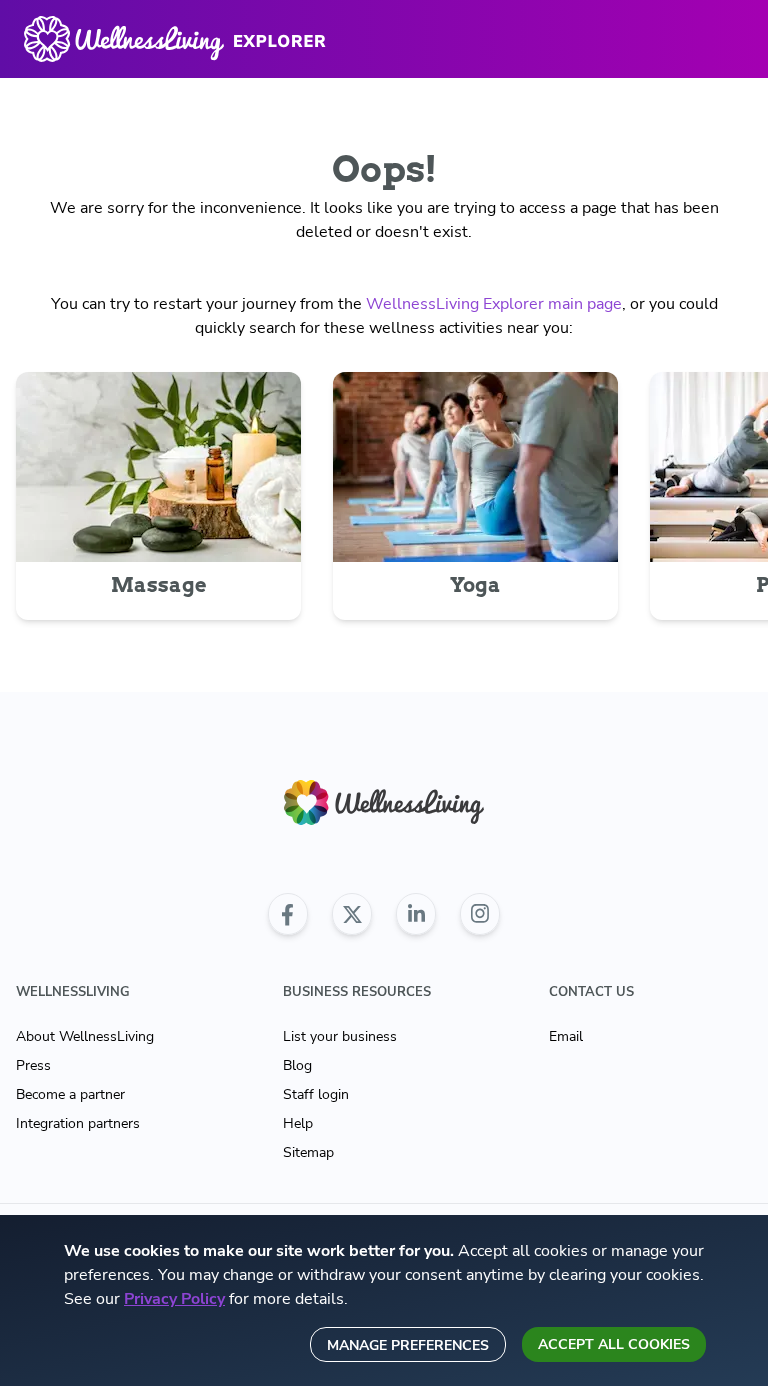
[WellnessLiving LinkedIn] (416, 914)
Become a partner (70, 1094)
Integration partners (78, 1123)
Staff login (316, 1094)
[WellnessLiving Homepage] (384, 802)
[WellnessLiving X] (352, 914)
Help (298, 1123)
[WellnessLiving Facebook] (288, 914)
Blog (297, 1065)
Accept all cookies (614, 1344)
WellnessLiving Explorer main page (494, 304)
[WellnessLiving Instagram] (480, 914)
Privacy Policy (174, 1299)
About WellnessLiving (85, 1036)
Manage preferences (408, 1345)
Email (566, 1036)
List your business (340, 1036)
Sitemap (308, 1152)
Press (33, 1065)
